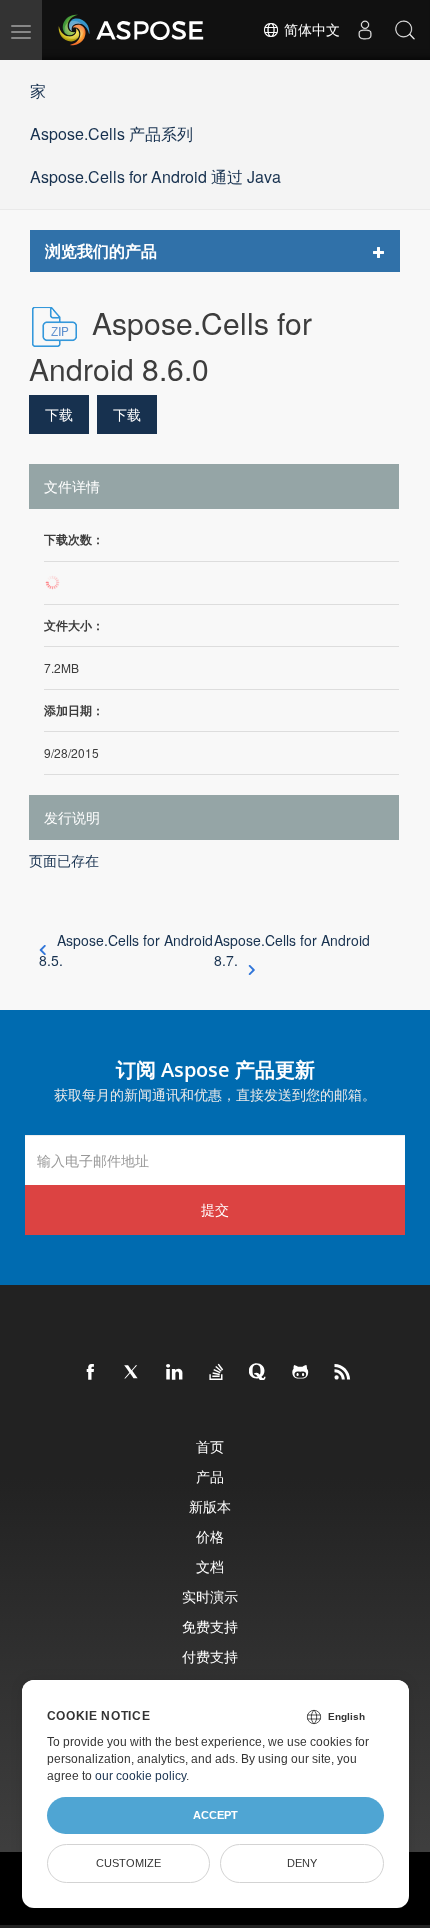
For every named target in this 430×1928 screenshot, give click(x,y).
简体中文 (310, 30)
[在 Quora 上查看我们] (259, 1373)
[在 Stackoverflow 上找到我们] (217, 1373)
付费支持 (210, 1656)
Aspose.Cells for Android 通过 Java (155, 176)
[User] (365, 30)
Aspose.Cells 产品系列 (111, 133)
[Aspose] (132, 30)
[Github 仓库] (301, 1373)
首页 (210, 1446)
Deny (302, 1863)
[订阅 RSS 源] (343, 1373)
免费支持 (210, 1626)
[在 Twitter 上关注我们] (133, 1373)
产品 (210, 1476)
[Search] (405, 30)
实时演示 (210, 1596)
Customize (128, 1863)
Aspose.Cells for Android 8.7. (292, 950)
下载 (59, 414)
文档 (210, 1566)
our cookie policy (140, 1776)
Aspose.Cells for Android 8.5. (126, 950)
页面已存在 (64, 860)
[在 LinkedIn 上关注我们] (175, 1373)
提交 (215, 1209)
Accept (215, 1815)
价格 (210, 1536)
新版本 (210, 1506)
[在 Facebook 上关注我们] (91, 1373)
